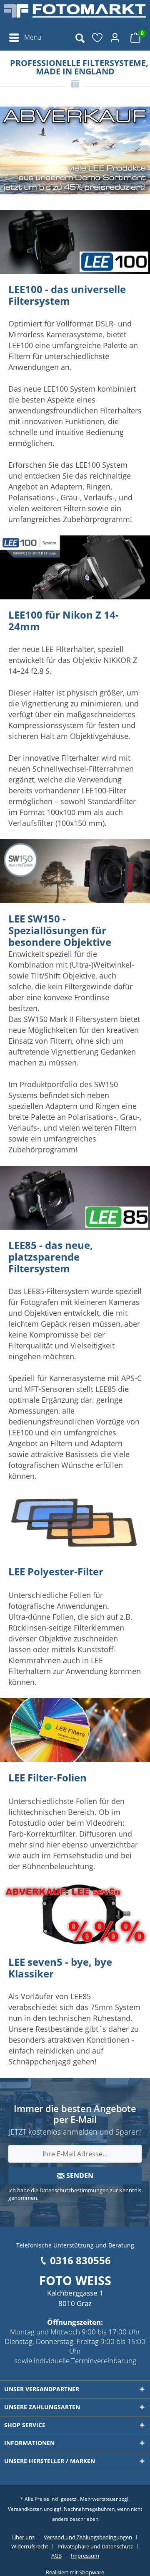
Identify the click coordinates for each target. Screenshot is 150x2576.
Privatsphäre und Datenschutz (95, 2546)
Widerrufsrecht (30, 2546)
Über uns (23, 2537)
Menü (33, 37)
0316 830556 (80, 2260)
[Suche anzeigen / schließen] (80, 38)
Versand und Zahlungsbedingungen (88, 2537)
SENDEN (79, 2176)
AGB (56, 2556)
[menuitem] (25, 38)
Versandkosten (25, 2509)
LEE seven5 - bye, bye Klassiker (60, 1968)
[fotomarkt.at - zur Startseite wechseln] (75, 15)
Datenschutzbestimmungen (74, 2190)
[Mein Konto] (116, 38)
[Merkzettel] (98, 38)
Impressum (85, 2556)
